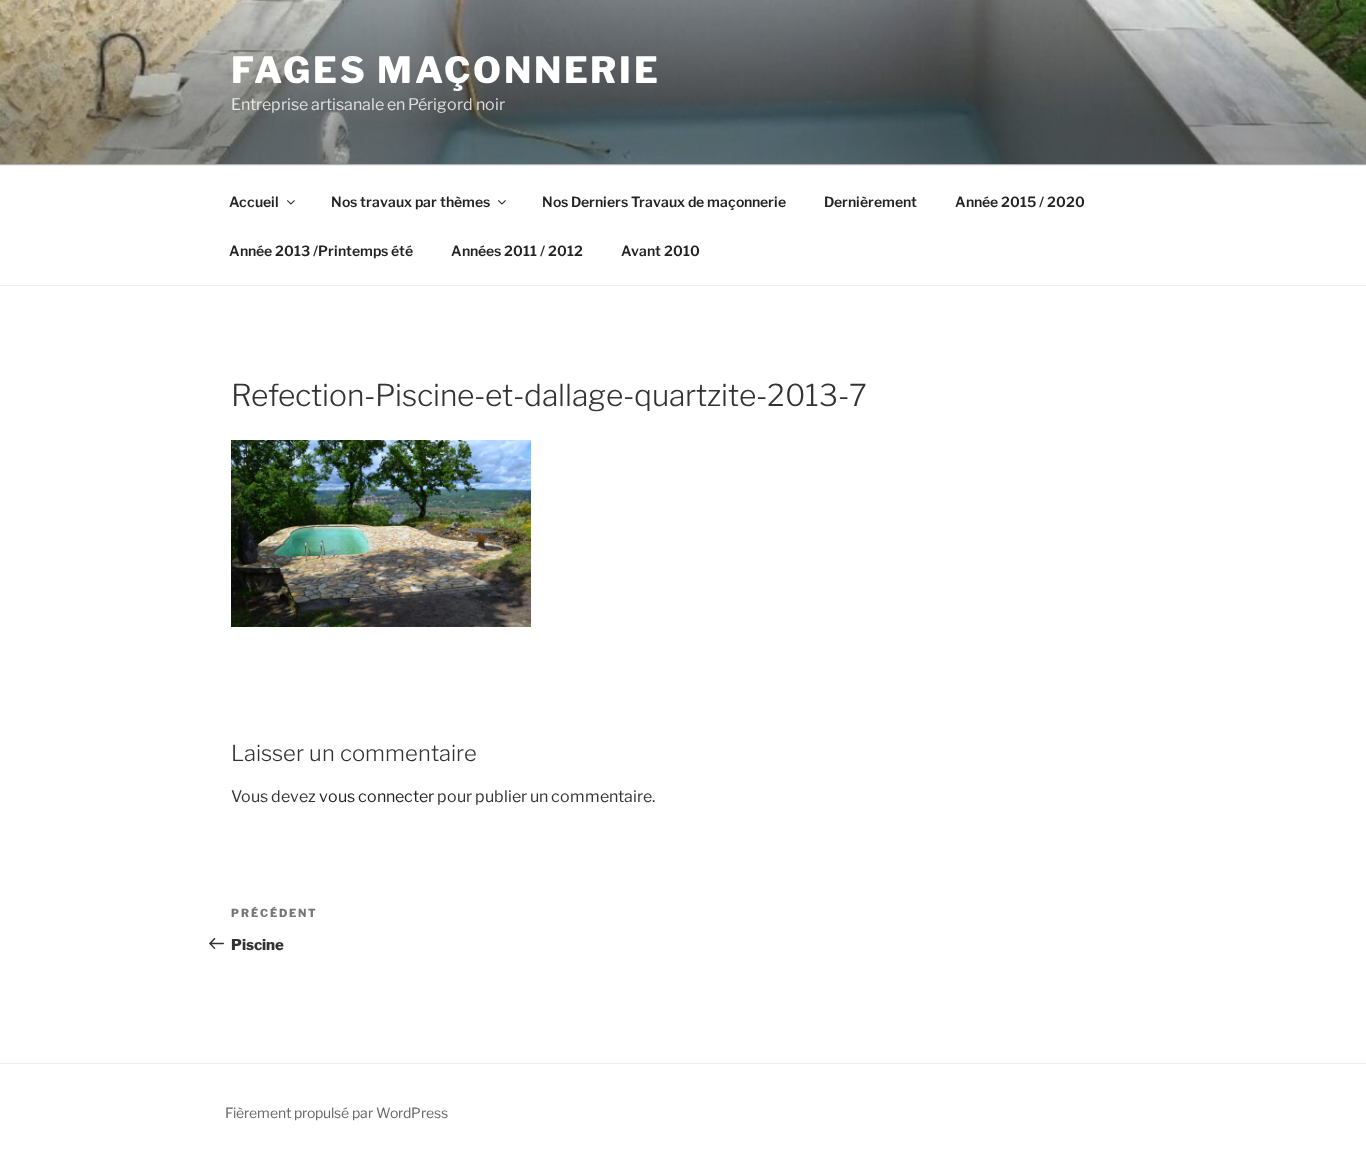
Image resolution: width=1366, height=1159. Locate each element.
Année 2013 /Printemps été (321, 250)
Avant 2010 (660, 250)
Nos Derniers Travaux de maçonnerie (664, 201)
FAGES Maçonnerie (446, 70)
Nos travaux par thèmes (410, 201)
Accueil (254, 201)
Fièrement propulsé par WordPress (336, 1112)
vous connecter (376, 796)
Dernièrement (870, 201)
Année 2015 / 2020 (1020, 201)
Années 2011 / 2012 (517, 250)
